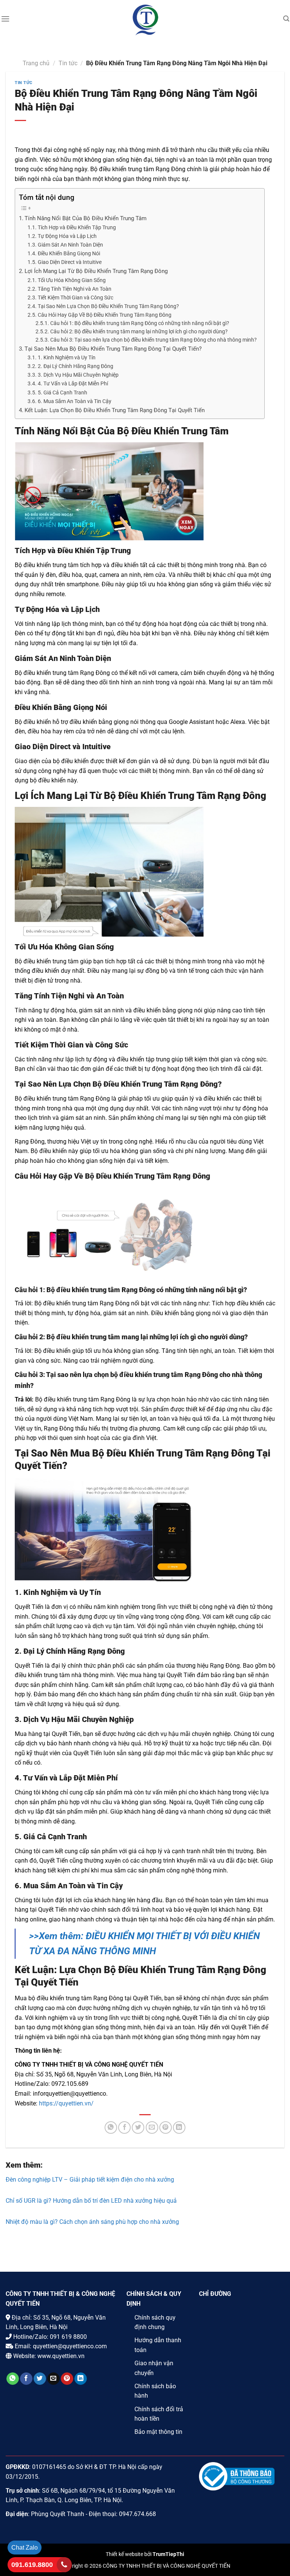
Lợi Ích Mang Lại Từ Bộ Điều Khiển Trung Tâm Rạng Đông (96, 271)
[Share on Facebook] (124, 2127)
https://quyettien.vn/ (66, 2103)
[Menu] (5, 19)
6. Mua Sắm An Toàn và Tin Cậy (75, 401)
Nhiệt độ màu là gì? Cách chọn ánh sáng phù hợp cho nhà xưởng (92, 2222)
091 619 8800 (68, 2337)
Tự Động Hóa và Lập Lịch (67, 236)
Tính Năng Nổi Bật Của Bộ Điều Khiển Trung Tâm (86, 218)
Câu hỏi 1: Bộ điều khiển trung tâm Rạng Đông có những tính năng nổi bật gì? (140, 323)
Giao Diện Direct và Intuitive (70, 262)
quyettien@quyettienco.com (70, 2346)
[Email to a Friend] (152, 2127)
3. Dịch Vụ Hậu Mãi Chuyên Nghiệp (78, 375)
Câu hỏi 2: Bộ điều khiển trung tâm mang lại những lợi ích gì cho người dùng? (139, 331)
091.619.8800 (32, 2565)
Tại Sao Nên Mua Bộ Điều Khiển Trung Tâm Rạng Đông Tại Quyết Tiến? (113, 349)
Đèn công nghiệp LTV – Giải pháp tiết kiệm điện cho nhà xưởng (90, 2180)
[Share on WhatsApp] (111, 2127)
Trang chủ (36, 63)
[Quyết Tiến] (145, 20)
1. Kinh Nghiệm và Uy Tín (67, 358)
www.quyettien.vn (61, 2356)
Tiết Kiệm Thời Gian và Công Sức (76, 298)
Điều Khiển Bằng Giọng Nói (69, 254)
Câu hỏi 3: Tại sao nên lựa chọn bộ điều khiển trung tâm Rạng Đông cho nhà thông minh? (153, 340)
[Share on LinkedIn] (179, 2127)
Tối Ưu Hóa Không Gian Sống (72, 280)
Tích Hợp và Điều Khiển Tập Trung (77, 228)
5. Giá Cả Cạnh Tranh (62, 393)
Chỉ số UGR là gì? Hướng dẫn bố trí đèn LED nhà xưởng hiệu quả (91, 2201)
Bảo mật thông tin (158, 2432)
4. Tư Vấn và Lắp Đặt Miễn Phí (73, 384)
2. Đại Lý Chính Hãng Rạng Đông (76, 366)
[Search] (286, 19)
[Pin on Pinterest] (166, 2127)
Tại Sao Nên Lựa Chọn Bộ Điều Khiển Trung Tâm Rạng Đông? (108, 306)
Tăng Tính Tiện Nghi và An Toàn (75, 289)
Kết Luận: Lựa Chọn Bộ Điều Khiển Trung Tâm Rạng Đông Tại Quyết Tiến (115, 410)
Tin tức (68, 63)
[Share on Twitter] (138, 2127)
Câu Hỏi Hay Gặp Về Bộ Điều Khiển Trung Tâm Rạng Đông (105, 315)
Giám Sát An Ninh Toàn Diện (70, 245)
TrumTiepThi (168, 2554)
